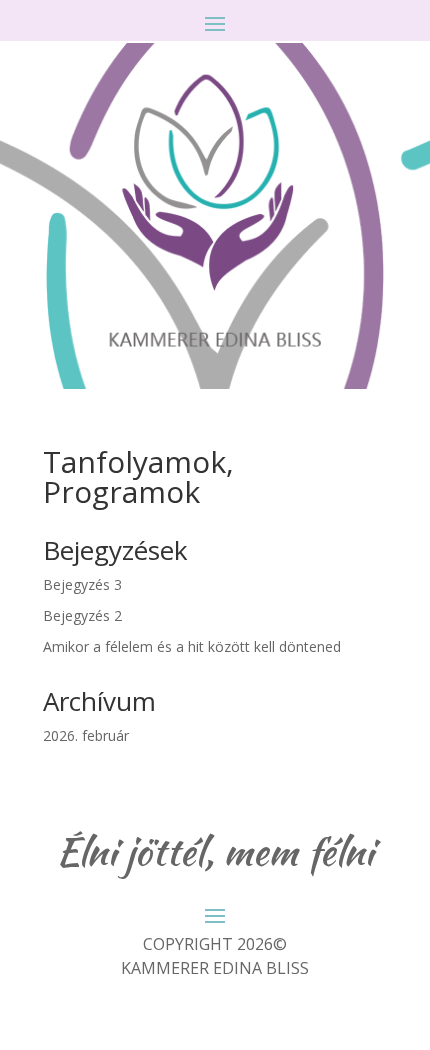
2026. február (86, 735)
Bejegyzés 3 (82, 584)
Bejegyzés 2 (82, 615)
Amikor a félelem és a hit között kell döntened (192, 646)
